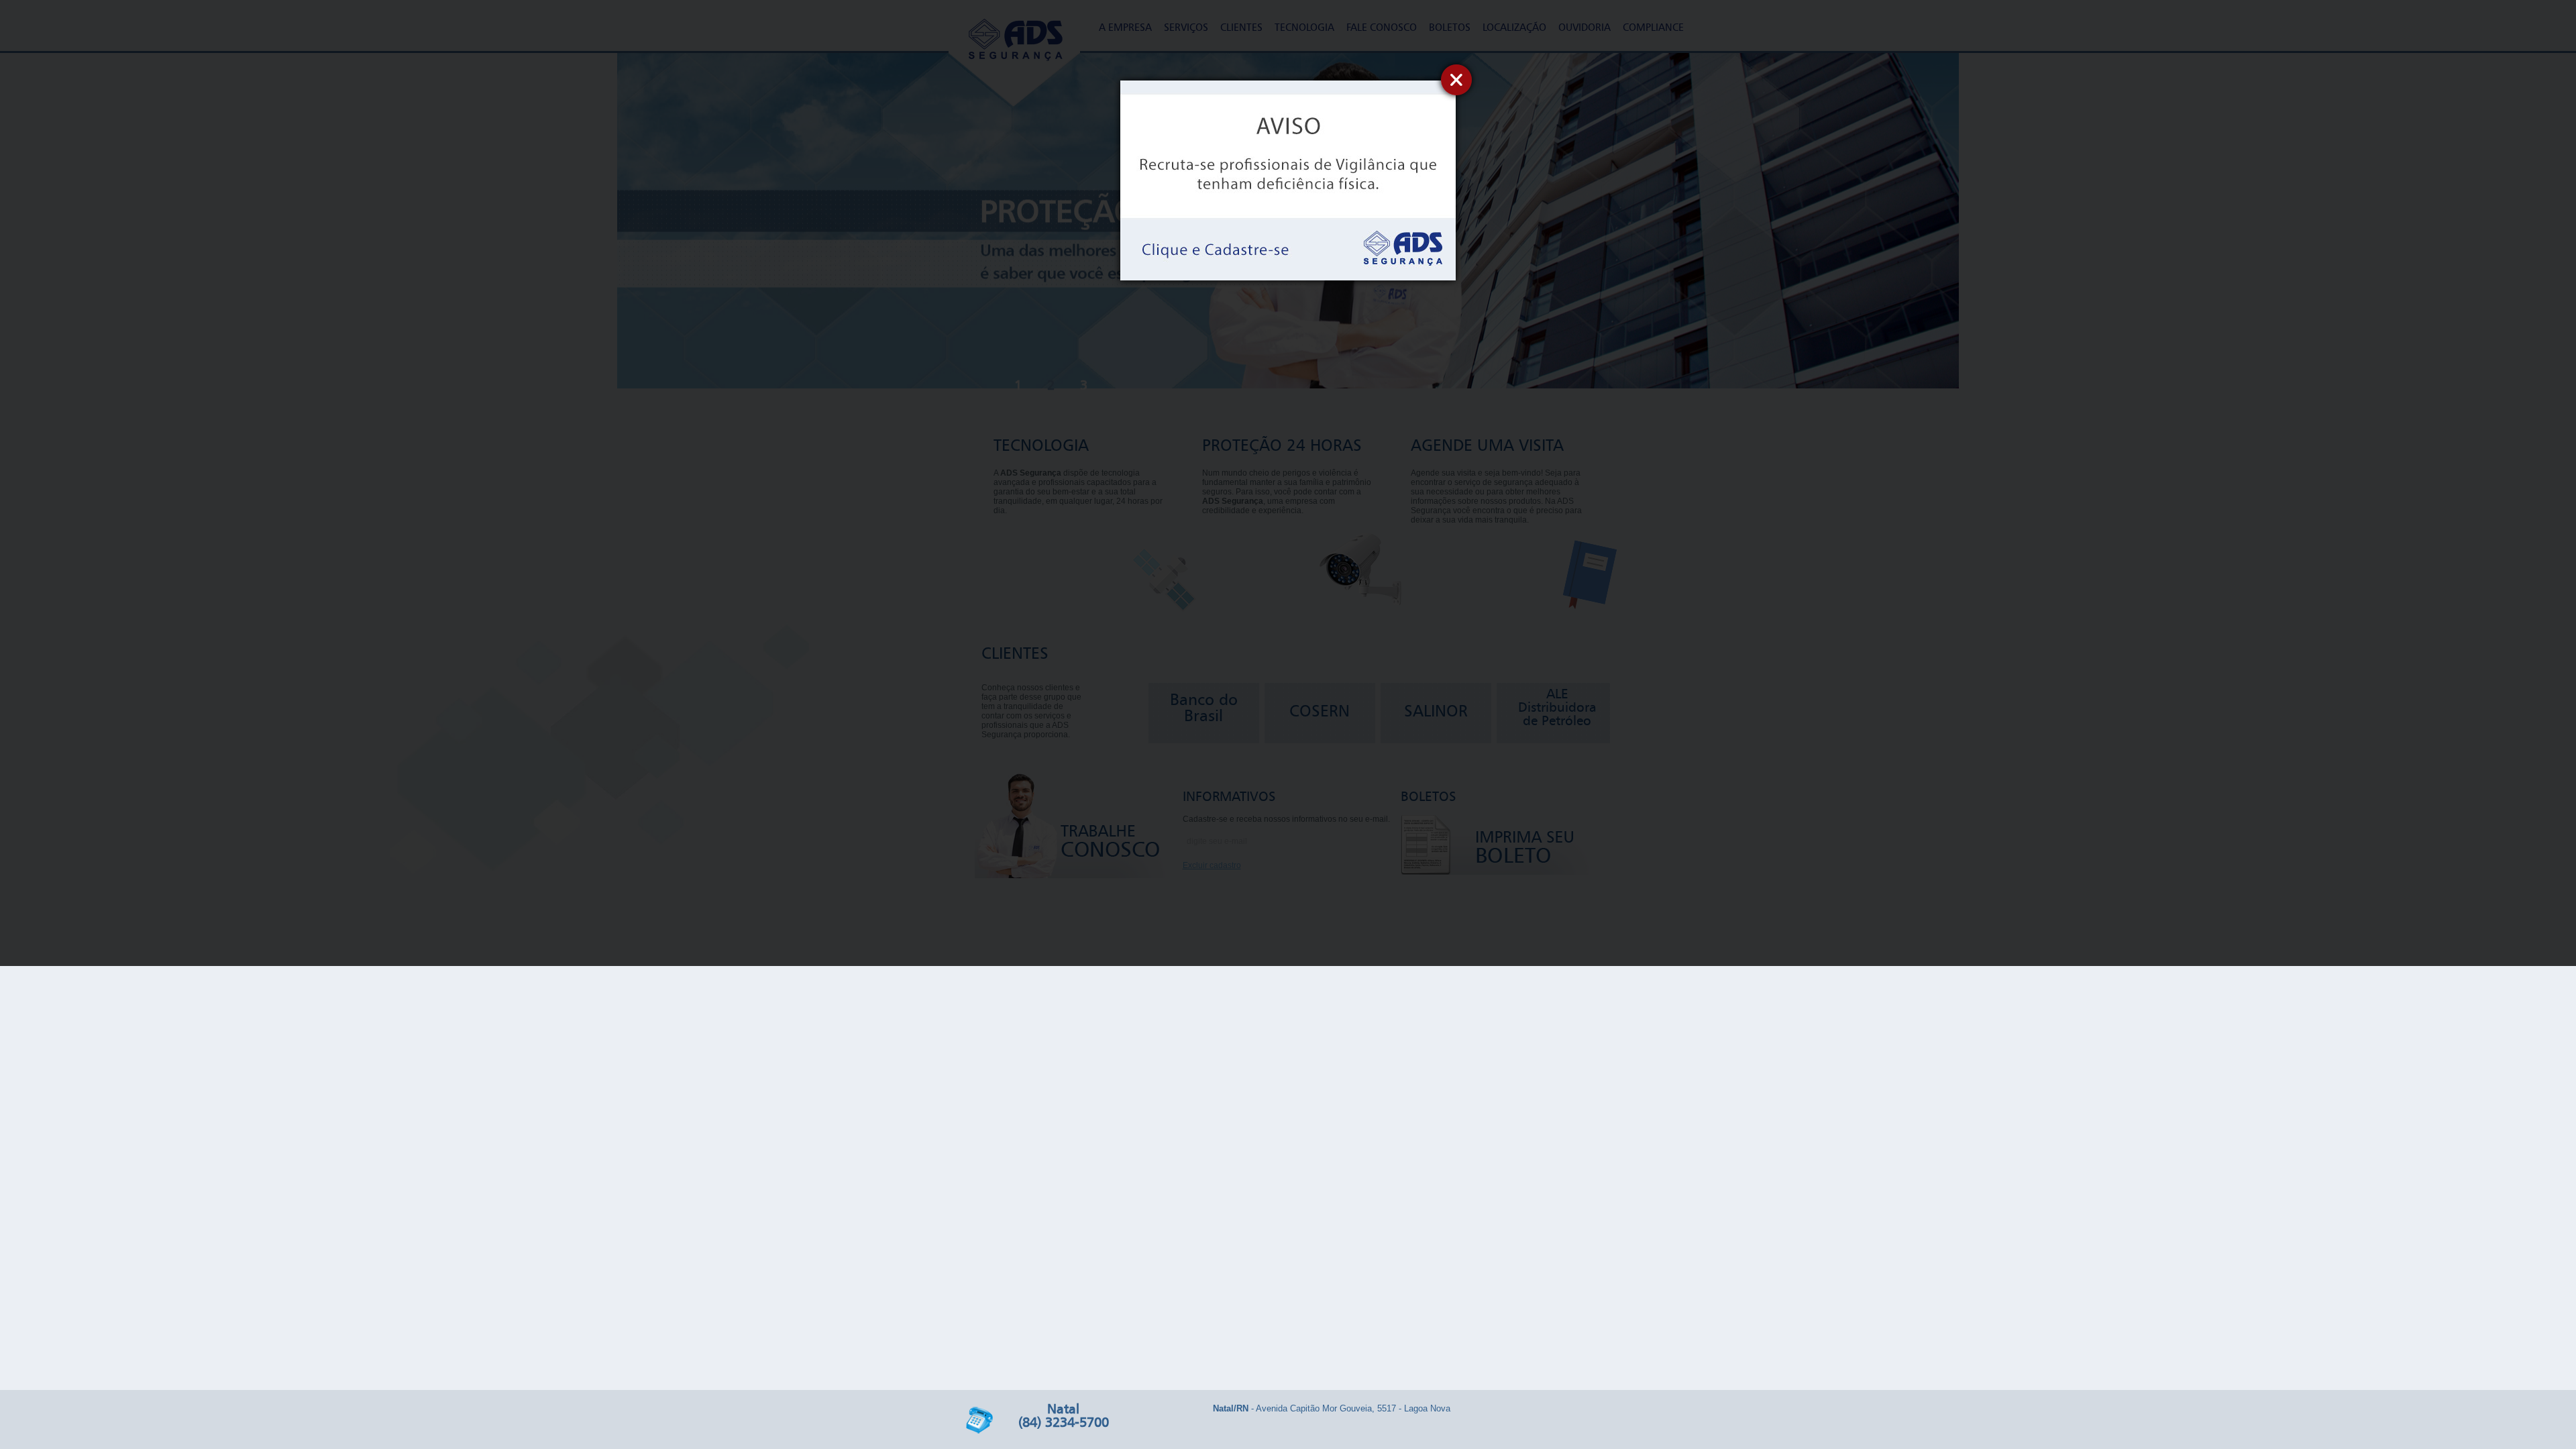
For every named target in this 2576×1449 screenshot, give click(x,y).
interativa (1570, 1422)
